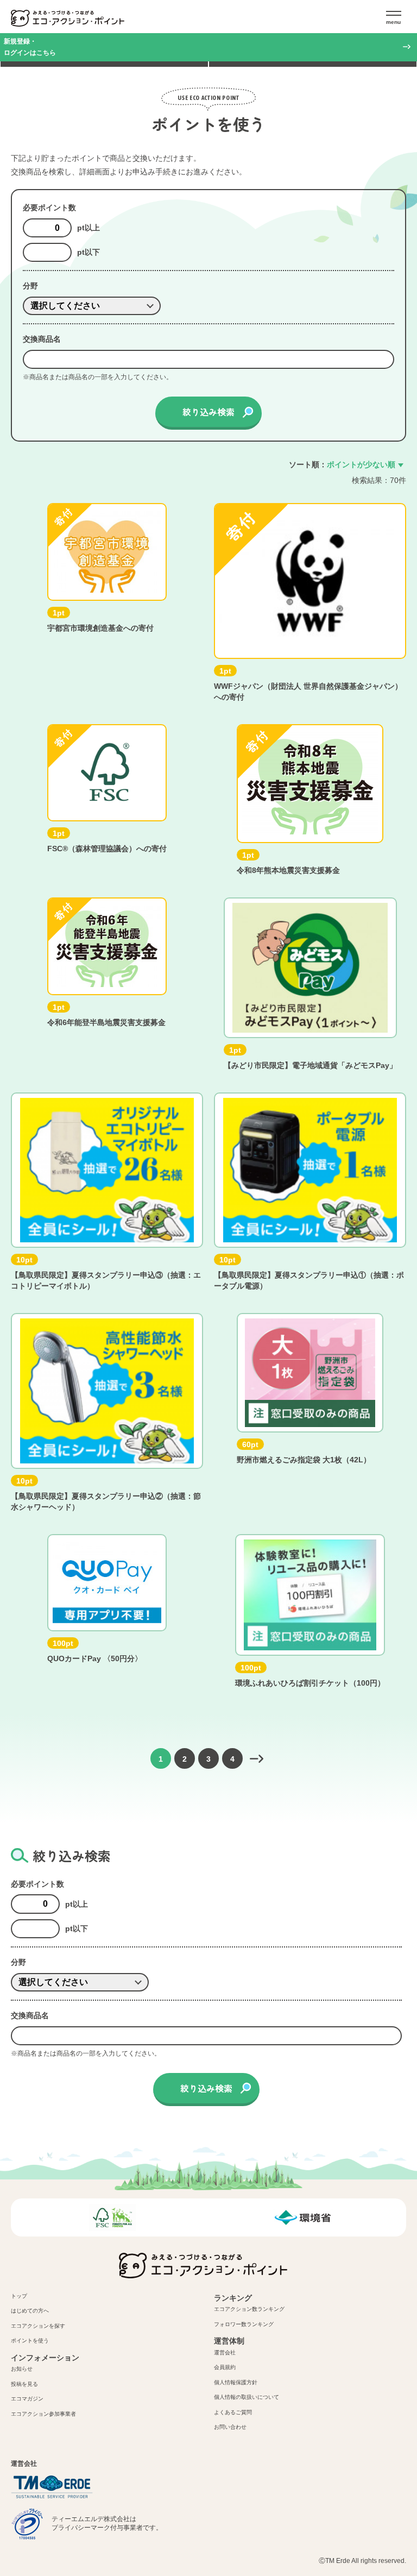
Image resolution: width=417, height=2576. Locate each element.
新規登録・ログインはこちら (30, 47)
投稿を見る (24, 2384)
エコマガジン (27, 2399)
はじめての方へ (30, 2311)
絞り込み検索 (208, 412)
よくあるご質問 (233, 2412)
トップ (19, 2296)
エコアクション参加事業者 (43, 2414)
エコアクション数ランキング (249, 2309)
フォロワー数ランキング (244, 2324)
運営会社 (225, 2352)
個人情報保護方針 (236, 2382)
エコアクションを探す (38, 2326)
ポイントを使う (30, 2341)
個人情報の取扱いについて (247, 2397)
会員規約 (225, 2367)
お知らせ (22, 2369)
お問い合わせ (230, 2427)
